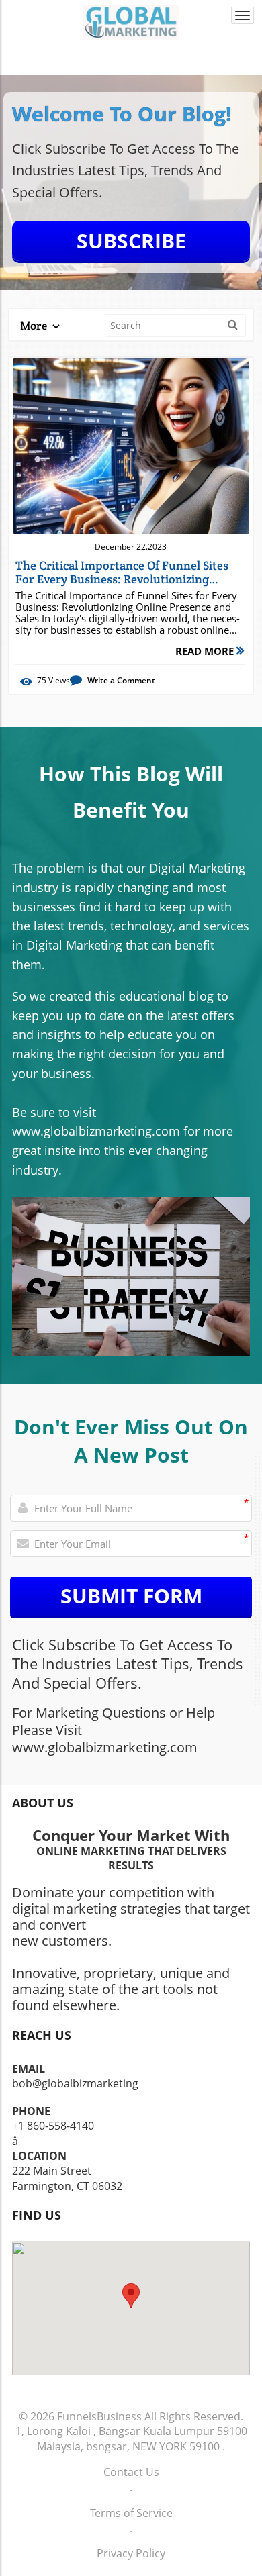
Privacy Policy (131, 2553)
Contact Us (131, 2472)
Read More (206, 651)
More (35, 326)
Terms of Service (131, 2513)
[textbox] (131, 115)
